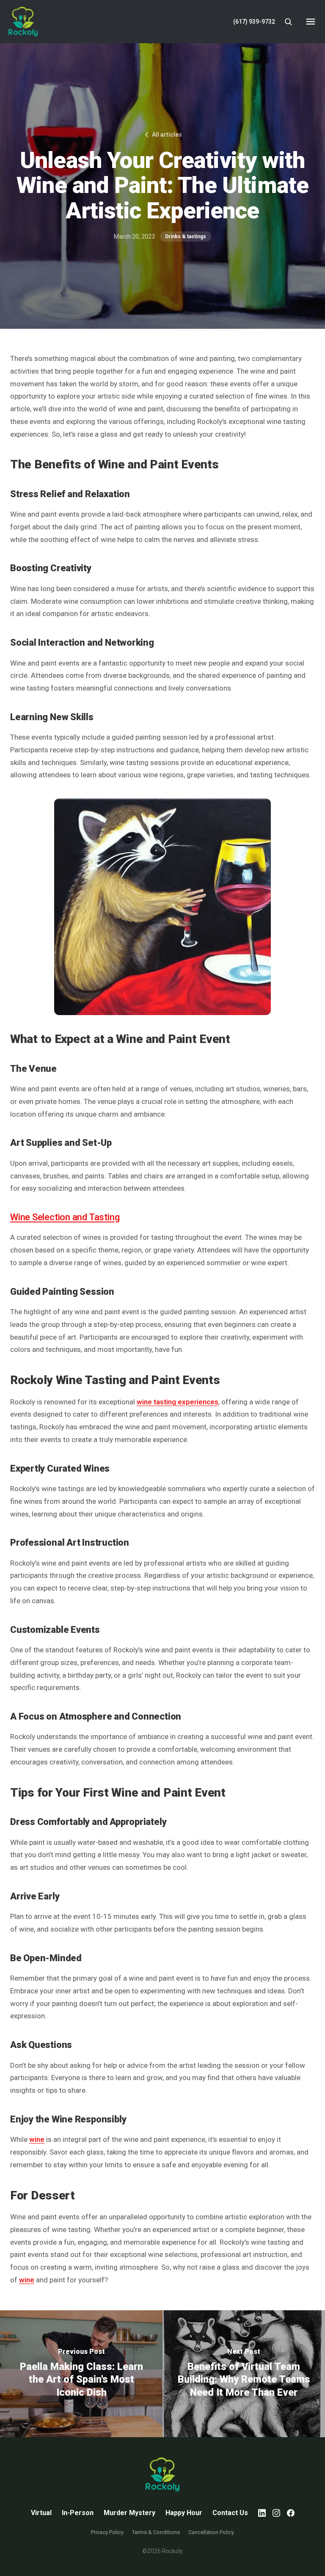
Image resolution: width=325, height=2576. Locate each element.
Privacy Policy (107, 2532)
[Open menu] (311, 22)
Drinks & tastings (186, 237)
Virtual (41, 2513)
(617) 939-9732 (254, 22)
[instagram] (276, 2513)
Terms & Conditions (156, 2532)
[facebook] (291, 2513)
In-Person (78, 2513)
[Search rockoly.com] (288, 22)
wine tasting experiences (178, 1402)
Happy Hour (184, 2513)
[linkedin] (262, 2513)
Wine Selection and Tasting (65, 1217)
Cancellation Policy (211, 2532)
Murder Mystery (129, 2513)
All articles (167, 135)
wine (37, 2139)
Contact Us (230, 2513)
